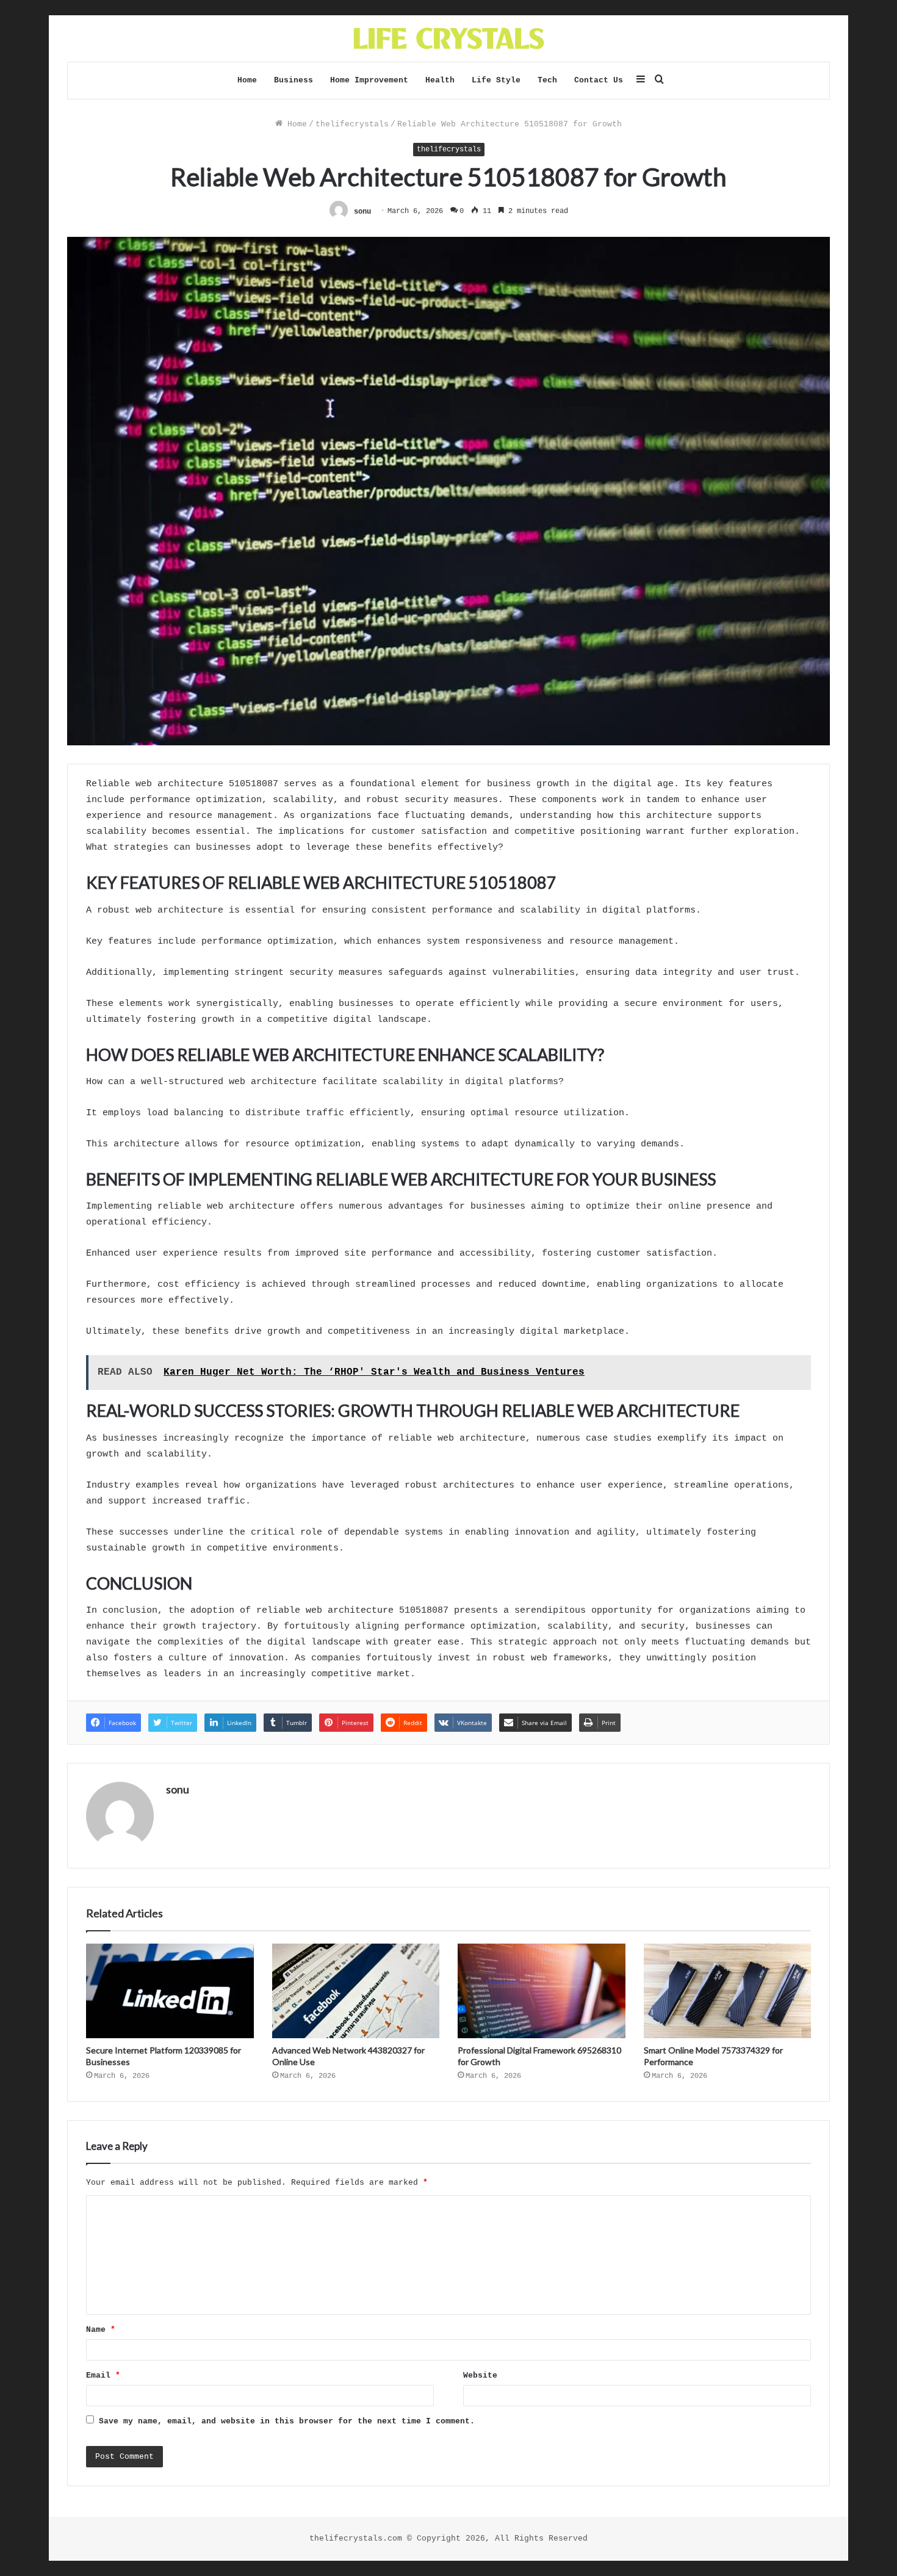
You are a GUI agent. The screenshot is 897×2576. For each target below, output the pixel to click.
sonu (362, 211)
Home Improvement (369, 80)
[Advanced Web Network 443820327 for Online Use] (356, 1991)
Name (101, 2330)
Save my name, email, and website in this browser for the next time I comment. (287, 2421)
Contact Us (599, 80)
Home (247, 80)
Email (103, 2375)
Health (440, 80)
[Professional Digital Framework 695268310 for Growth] (542, 1991)
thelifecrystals (352, 124)
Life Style (496, 80)
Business (294, 80)
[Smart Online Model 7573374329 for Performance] (728, 1991)
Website (480, 2375)
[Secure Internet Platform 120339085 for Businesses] (170, 1991)
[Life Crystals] (449, 38)
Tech (547, 80)
